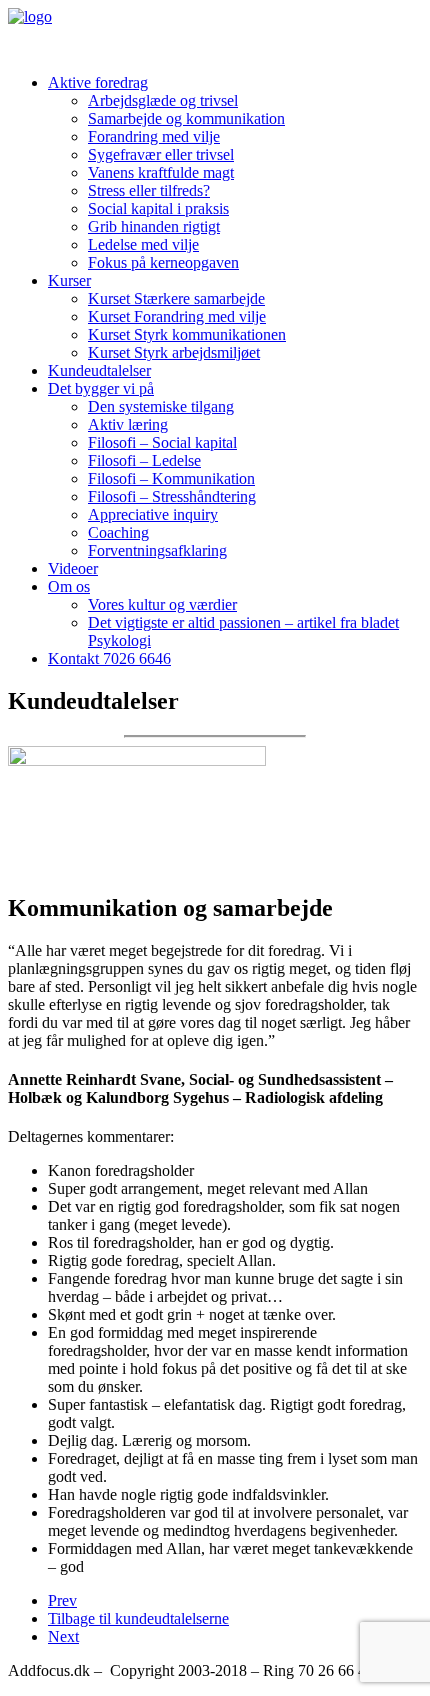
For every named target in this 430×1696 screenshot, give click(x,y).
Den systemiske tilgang (161, 406)
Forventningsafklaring (157, 550)
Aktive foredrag (98, 82)
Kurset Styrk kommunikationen (187, 334)
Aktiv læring (128, 424)
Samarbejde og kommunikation (186, 118)
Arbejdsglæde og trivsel (163, 100)
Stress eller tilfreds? (149, 190)
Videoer (73, 568)
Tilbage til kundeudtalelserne (138, 1618)
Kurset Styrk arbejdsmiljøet (174, 352)
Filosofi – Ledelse (144, 460)
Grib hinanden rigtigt (154, 226)
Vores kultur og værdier (162, 604)
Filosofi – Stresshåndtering (172, 496)
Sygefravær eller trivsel (161, 154)
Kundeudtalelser (99, 370)
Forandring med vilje (154, 136)
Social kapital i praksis (158, 208)
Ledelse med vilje (143, 244)
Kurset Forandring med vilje (177, 316)
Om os (69, 586)
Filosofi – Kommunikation (171, 478)
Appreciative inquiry (153, 514)
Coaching (118, 532)
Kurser (69, 280)
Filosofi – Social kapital (162, 442)
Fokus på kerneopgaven (163, 262)
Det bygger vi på (101, 388)
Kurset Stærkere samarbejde (176, 298)
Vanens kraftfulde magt (161, 172)
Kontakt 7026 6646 (109, 658)
